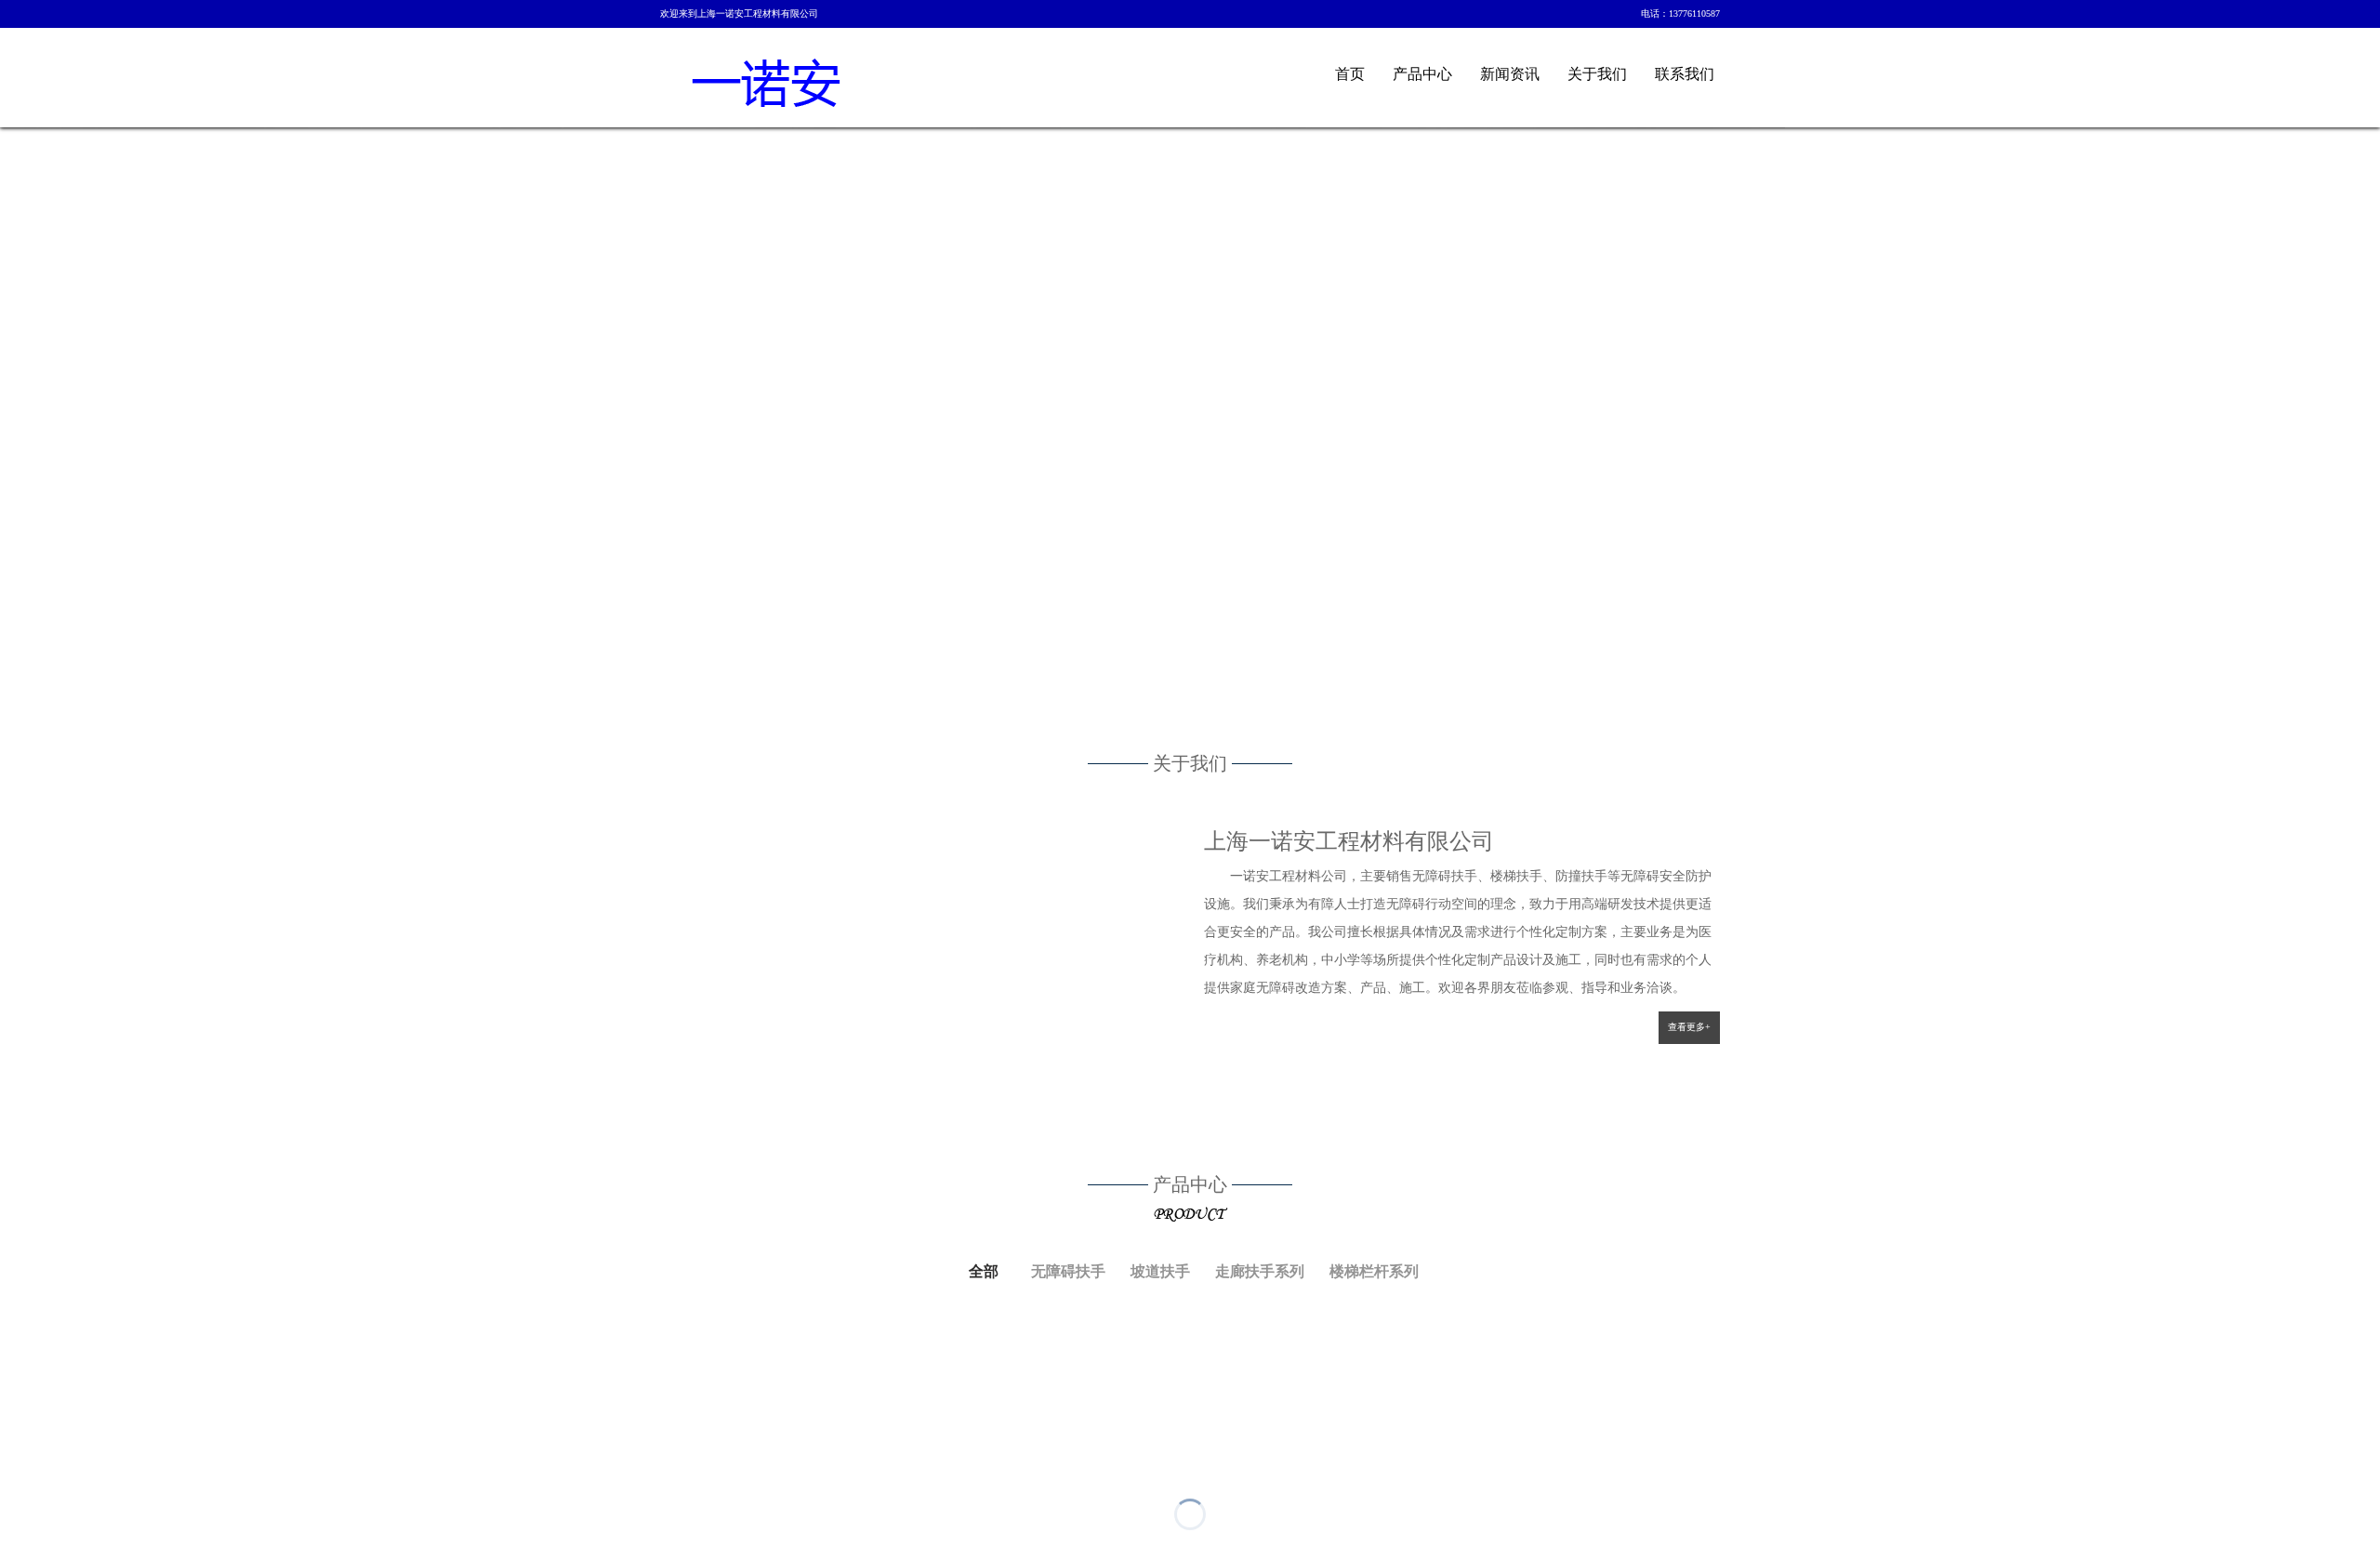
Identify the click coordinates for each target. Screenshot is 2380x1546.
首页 (1350, 74)
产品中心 (1422, 74)
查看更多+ (1689, 1027)
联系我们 (1685, 74)
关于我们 (1597, 74)
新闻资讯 (1510, 74)
